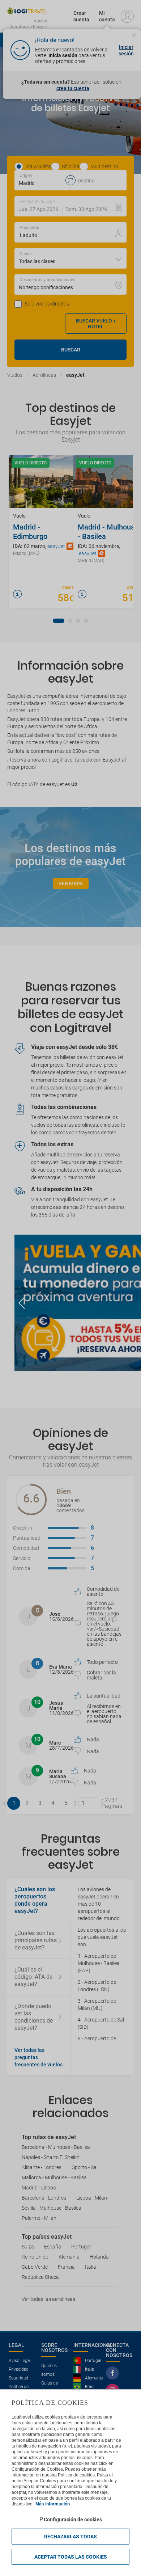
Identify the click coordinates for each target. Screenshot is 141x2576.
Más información (53, 2504)
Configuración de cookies (73, 2520)
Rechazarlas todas (70, 2537)
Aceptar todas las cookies (71, 2557)
